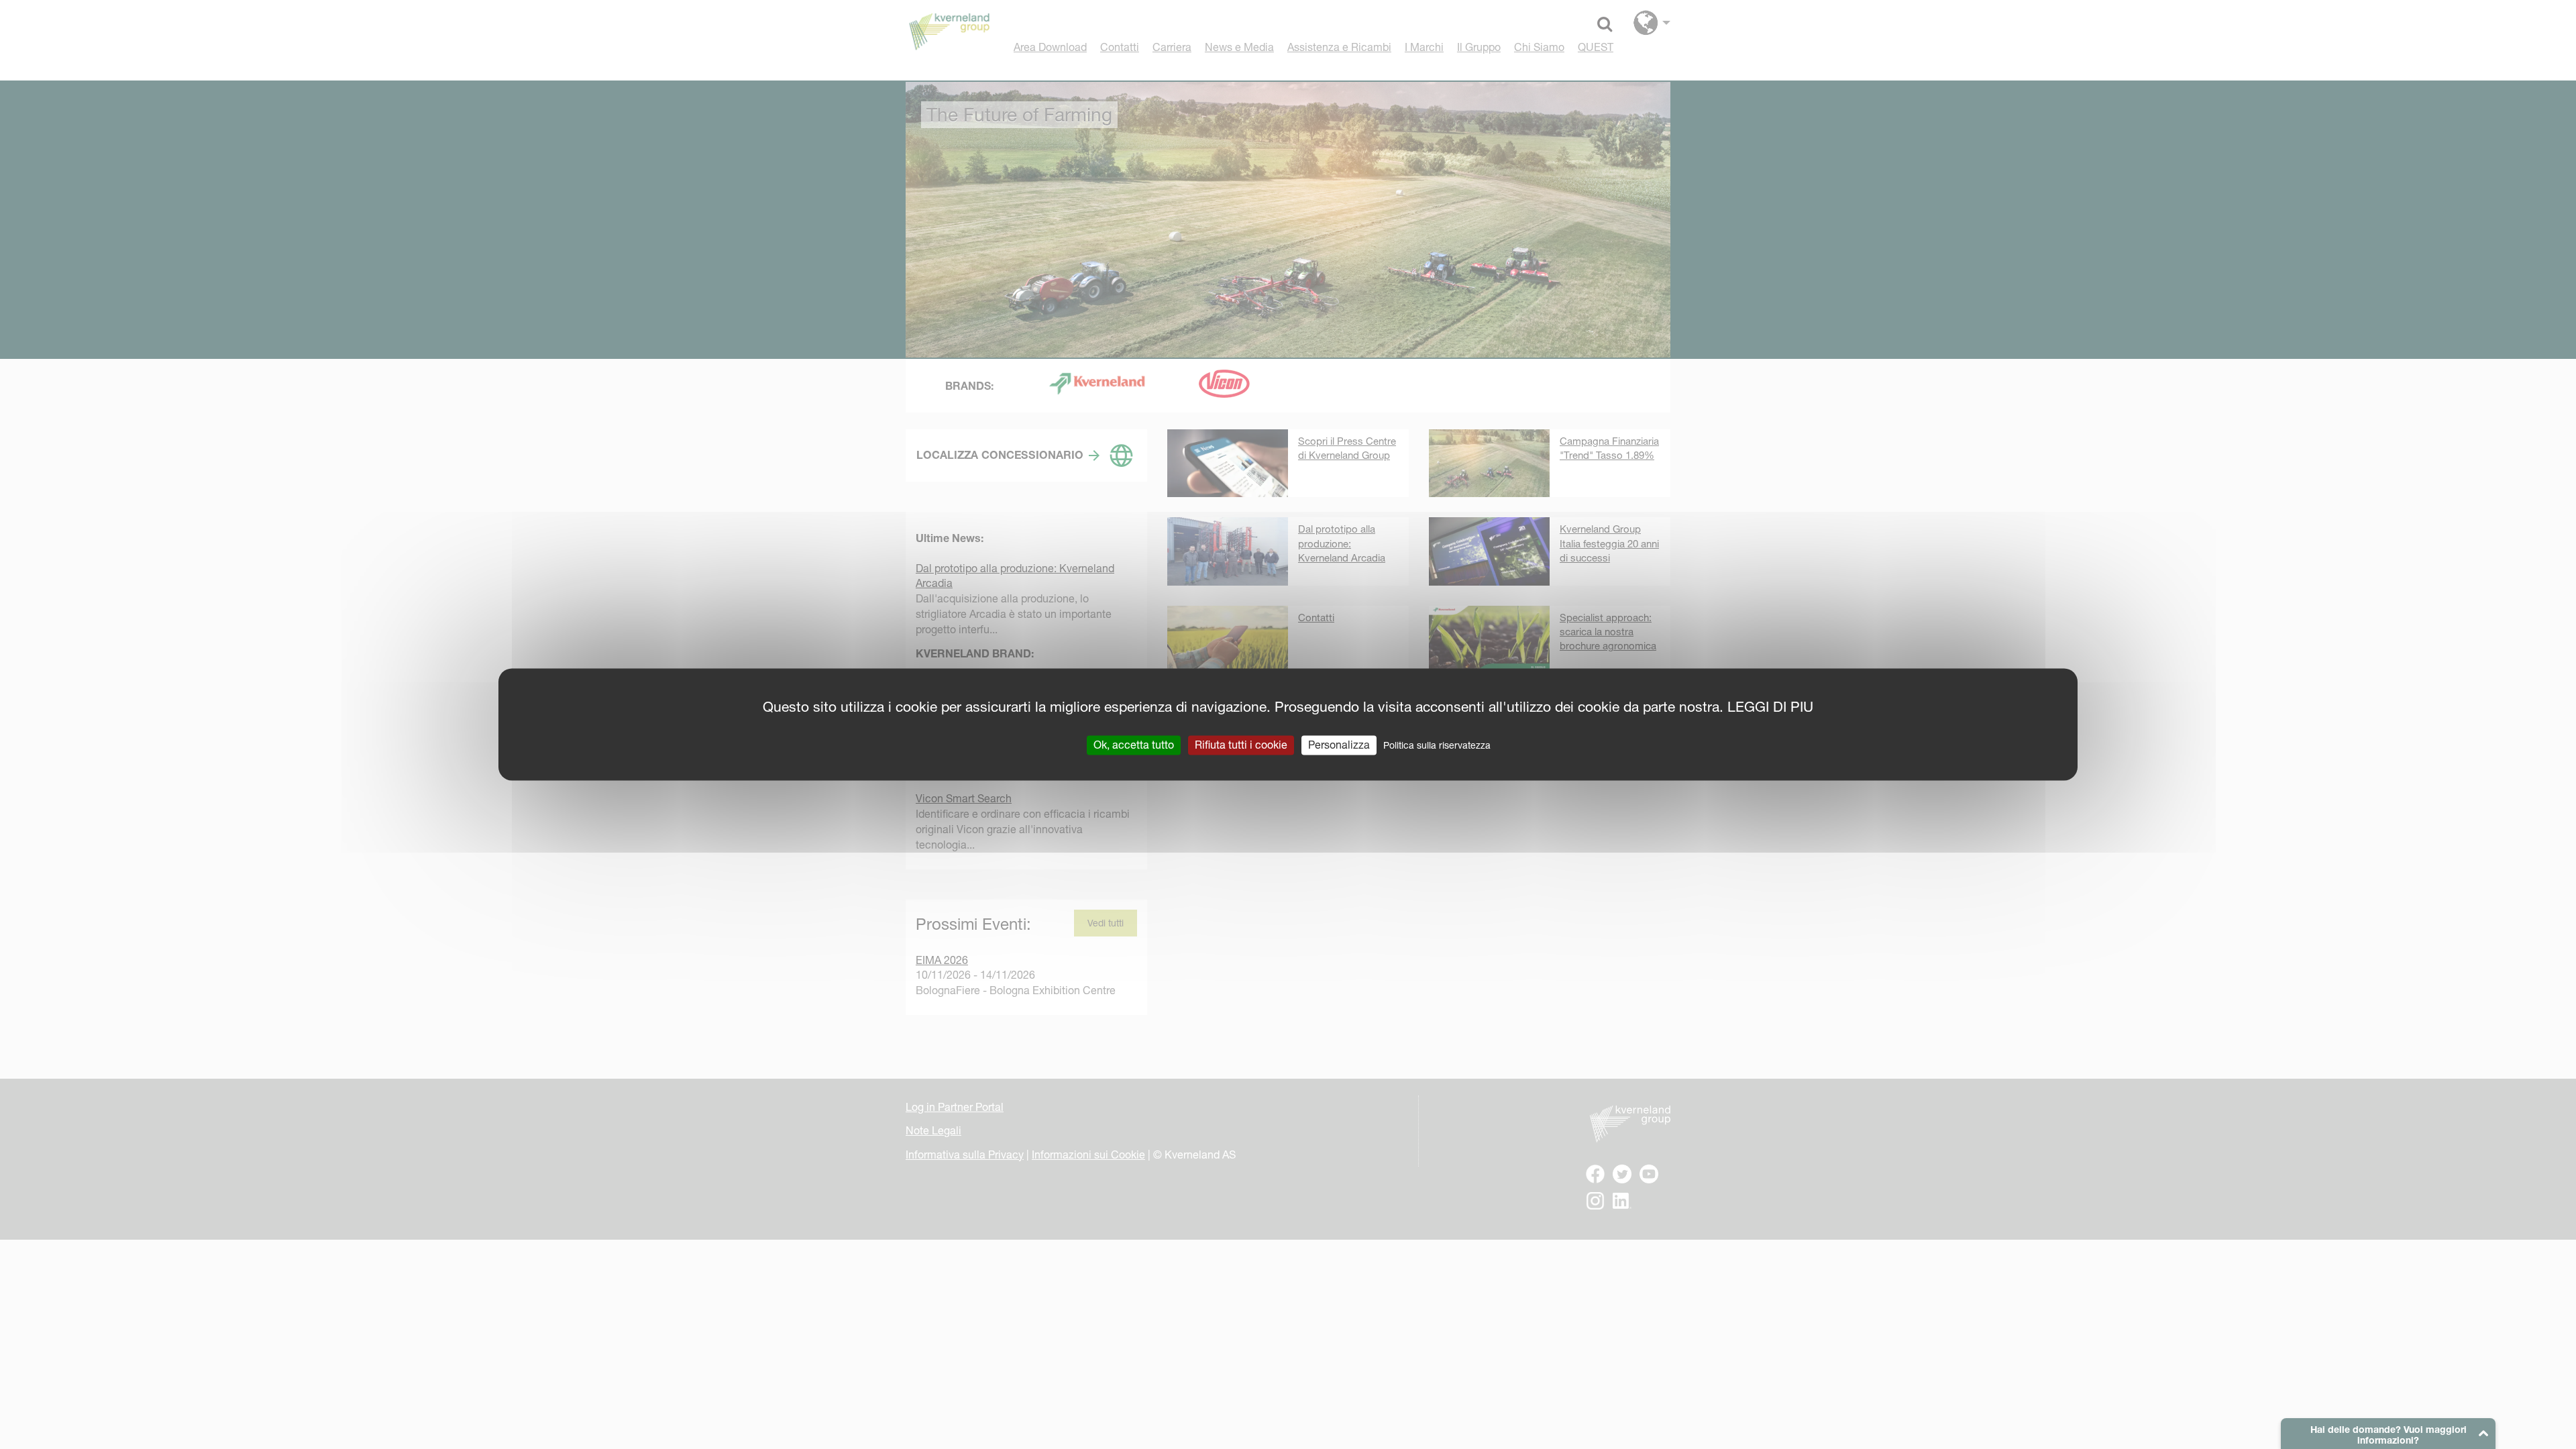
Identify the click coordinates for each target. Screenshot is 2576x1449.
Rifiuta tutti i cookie (1241, 745)
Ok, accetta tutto (1134, 745)
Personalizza (1339, 745)
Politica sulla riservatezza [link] (1437, 745)
